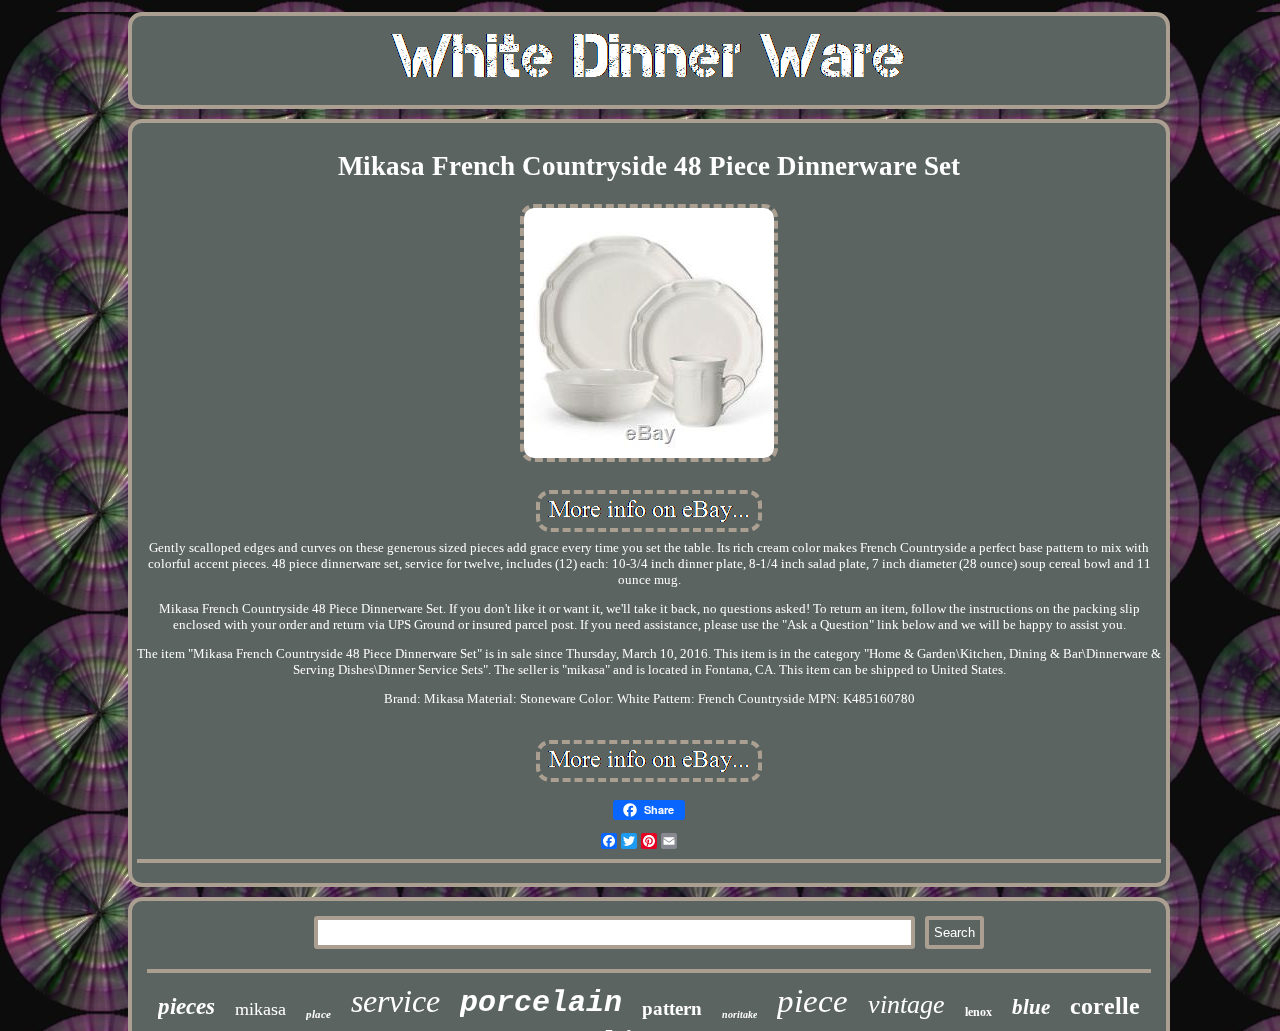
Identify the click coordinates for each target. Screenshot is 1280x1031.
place (318, 1014)
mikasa (260, 1009)
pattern (672, 1008)
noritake (739, 1014)
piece (812, 1001)
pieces (186, 1006)
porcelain (541, 1003)
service (395, 1001)
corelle (1105, 1006)
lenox (978, 1012)
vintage (906, 1004)
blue (1031, 1007)
